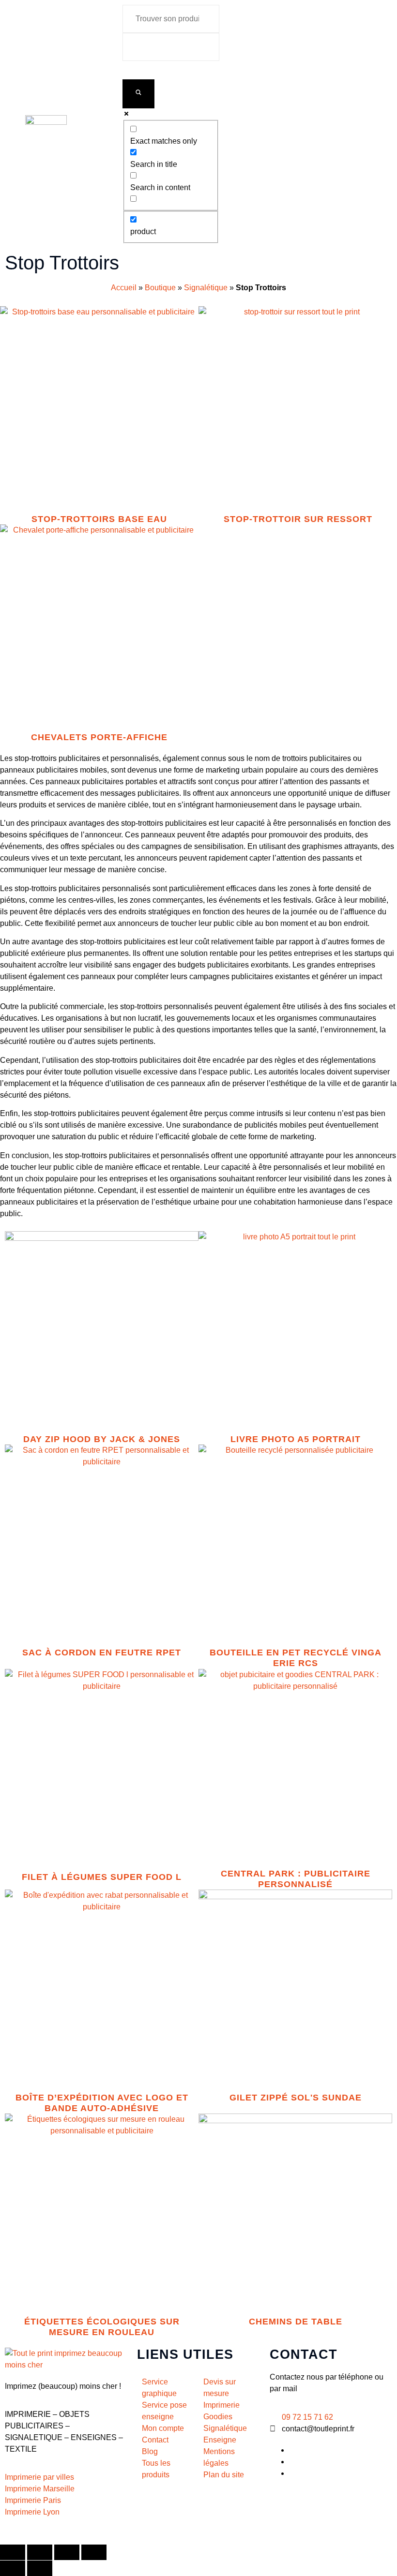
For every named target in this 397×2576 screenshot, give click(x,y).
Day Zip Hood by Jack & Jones (102, 1439)
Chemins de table (296, 2322)
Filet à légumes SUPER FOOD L (102, 1877)
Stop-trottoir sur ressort (298, 519)
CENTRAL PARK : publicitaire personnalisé (296, 1879)
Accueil (124, 288)
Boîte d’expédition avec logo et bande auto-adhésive (102, 2103)
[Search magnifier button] (138, 94)
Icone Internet (60, 2533)
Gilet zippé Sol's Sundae (296, 2098)
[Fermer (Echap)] (94, 2552)
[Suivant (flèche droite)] (40, 2568)
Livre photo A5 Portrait (296, 1439)
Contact (304, 2354)
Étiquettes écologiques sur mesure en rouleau (102, 2327)
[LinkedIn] (292, 2462)
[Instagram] (292, 2473)
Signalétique (206, 288)
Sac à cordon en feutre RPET (102, 1653)
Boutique (160, 288)
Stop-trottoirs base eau (99, 519)
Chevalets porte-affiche (99, 737)
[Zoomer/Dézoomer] (13, 2552)
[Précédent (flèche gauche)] (13, 2568)
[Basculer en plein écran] (40, 2552)
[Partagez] (67, 2552)
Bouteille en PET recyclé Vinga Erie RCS (296, 1658)
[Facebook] (292, 2450)
